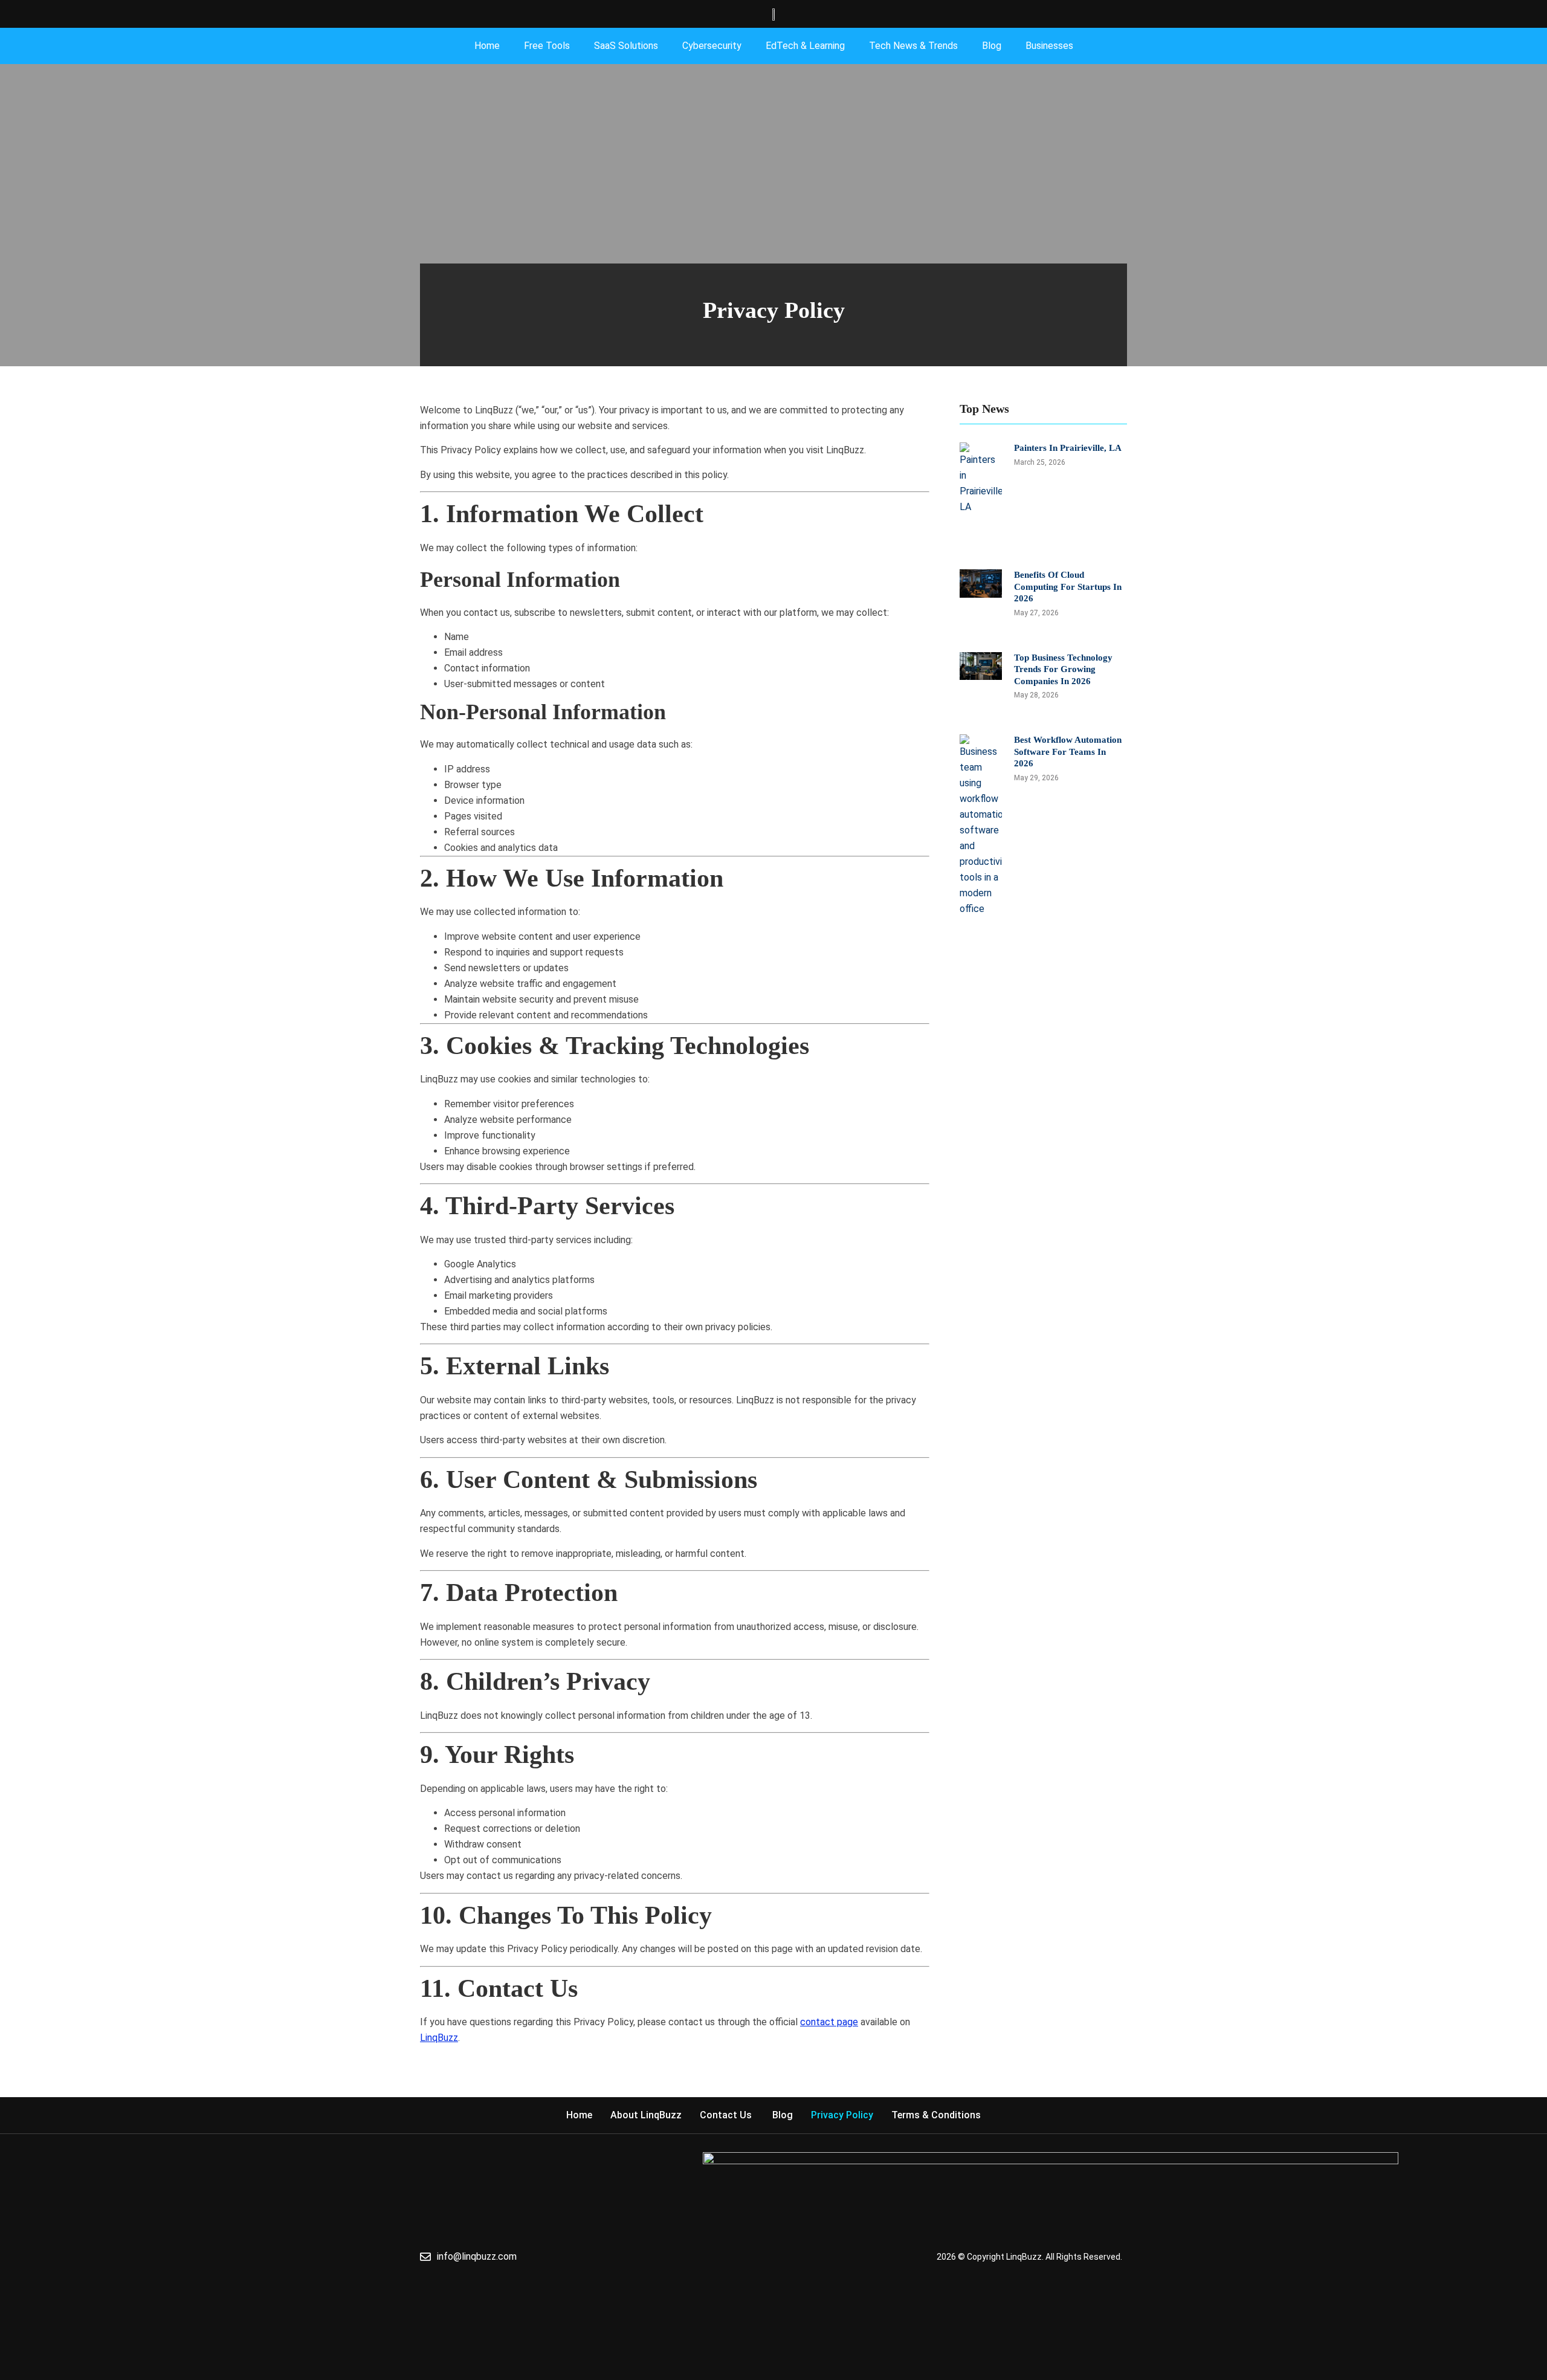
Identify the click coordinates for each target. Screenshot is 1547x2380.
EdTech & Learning (805, 46)
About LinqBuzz (646, 2115)
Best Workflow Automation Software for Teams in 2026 (1068, 752)
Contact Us (727, 2115)
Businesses (1049, 46)
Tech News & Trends (913, 46)
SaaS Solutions (626, 46)
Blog (992, 46)
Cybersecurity (712, 46)
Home (487, 46)
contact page (829, 2022)
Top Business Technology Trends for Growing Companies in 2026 (1063, 669)
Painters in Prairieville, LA (1068, 448)
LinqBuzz (439, 2038)
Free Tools (547, 46)
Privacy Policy (842, 2115)
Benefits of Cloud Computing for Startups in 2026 (1068, 587)
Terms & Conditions (936, 2115)
